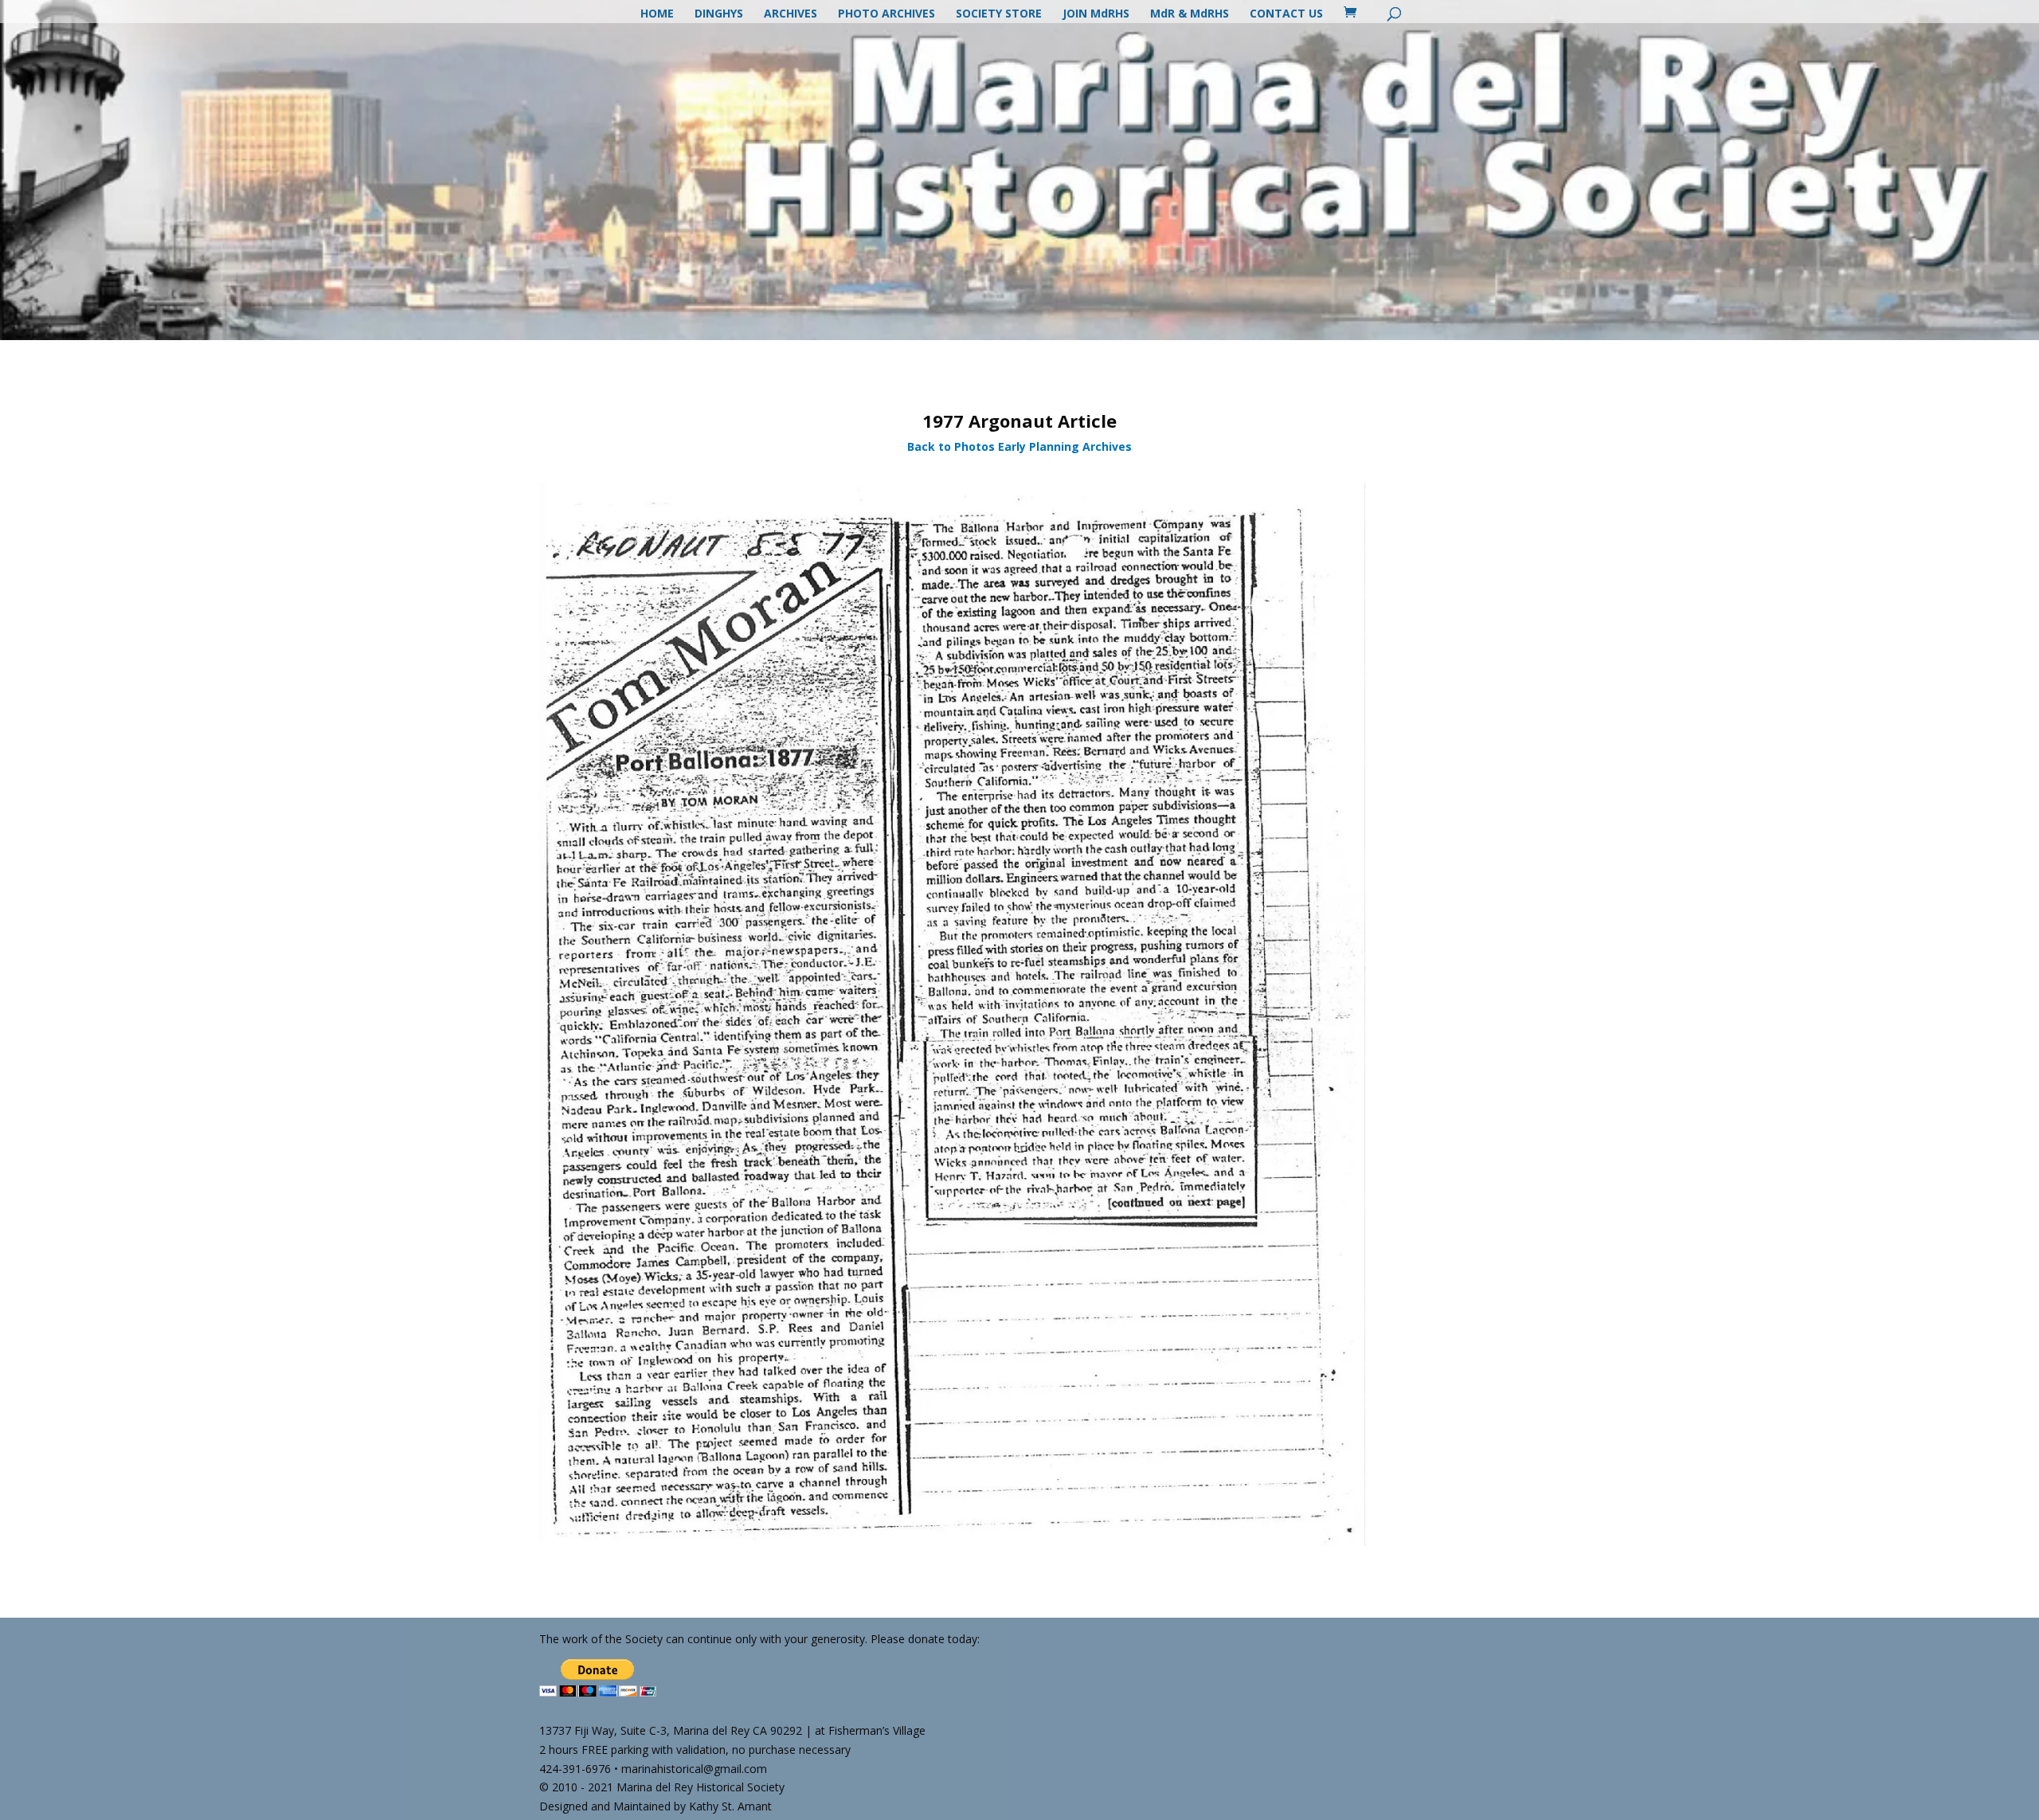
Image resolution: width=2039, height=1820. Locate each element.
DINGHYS (719, 14)
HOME (657, 14)
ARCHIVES (791, 14)
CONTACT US (1286, 14)
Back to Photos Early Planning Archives (1019, 446)
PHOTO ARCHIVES (886, 14)
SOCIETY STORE (999, 14)
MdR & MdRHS (1190, 14)
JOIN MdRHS (1096, 14)
